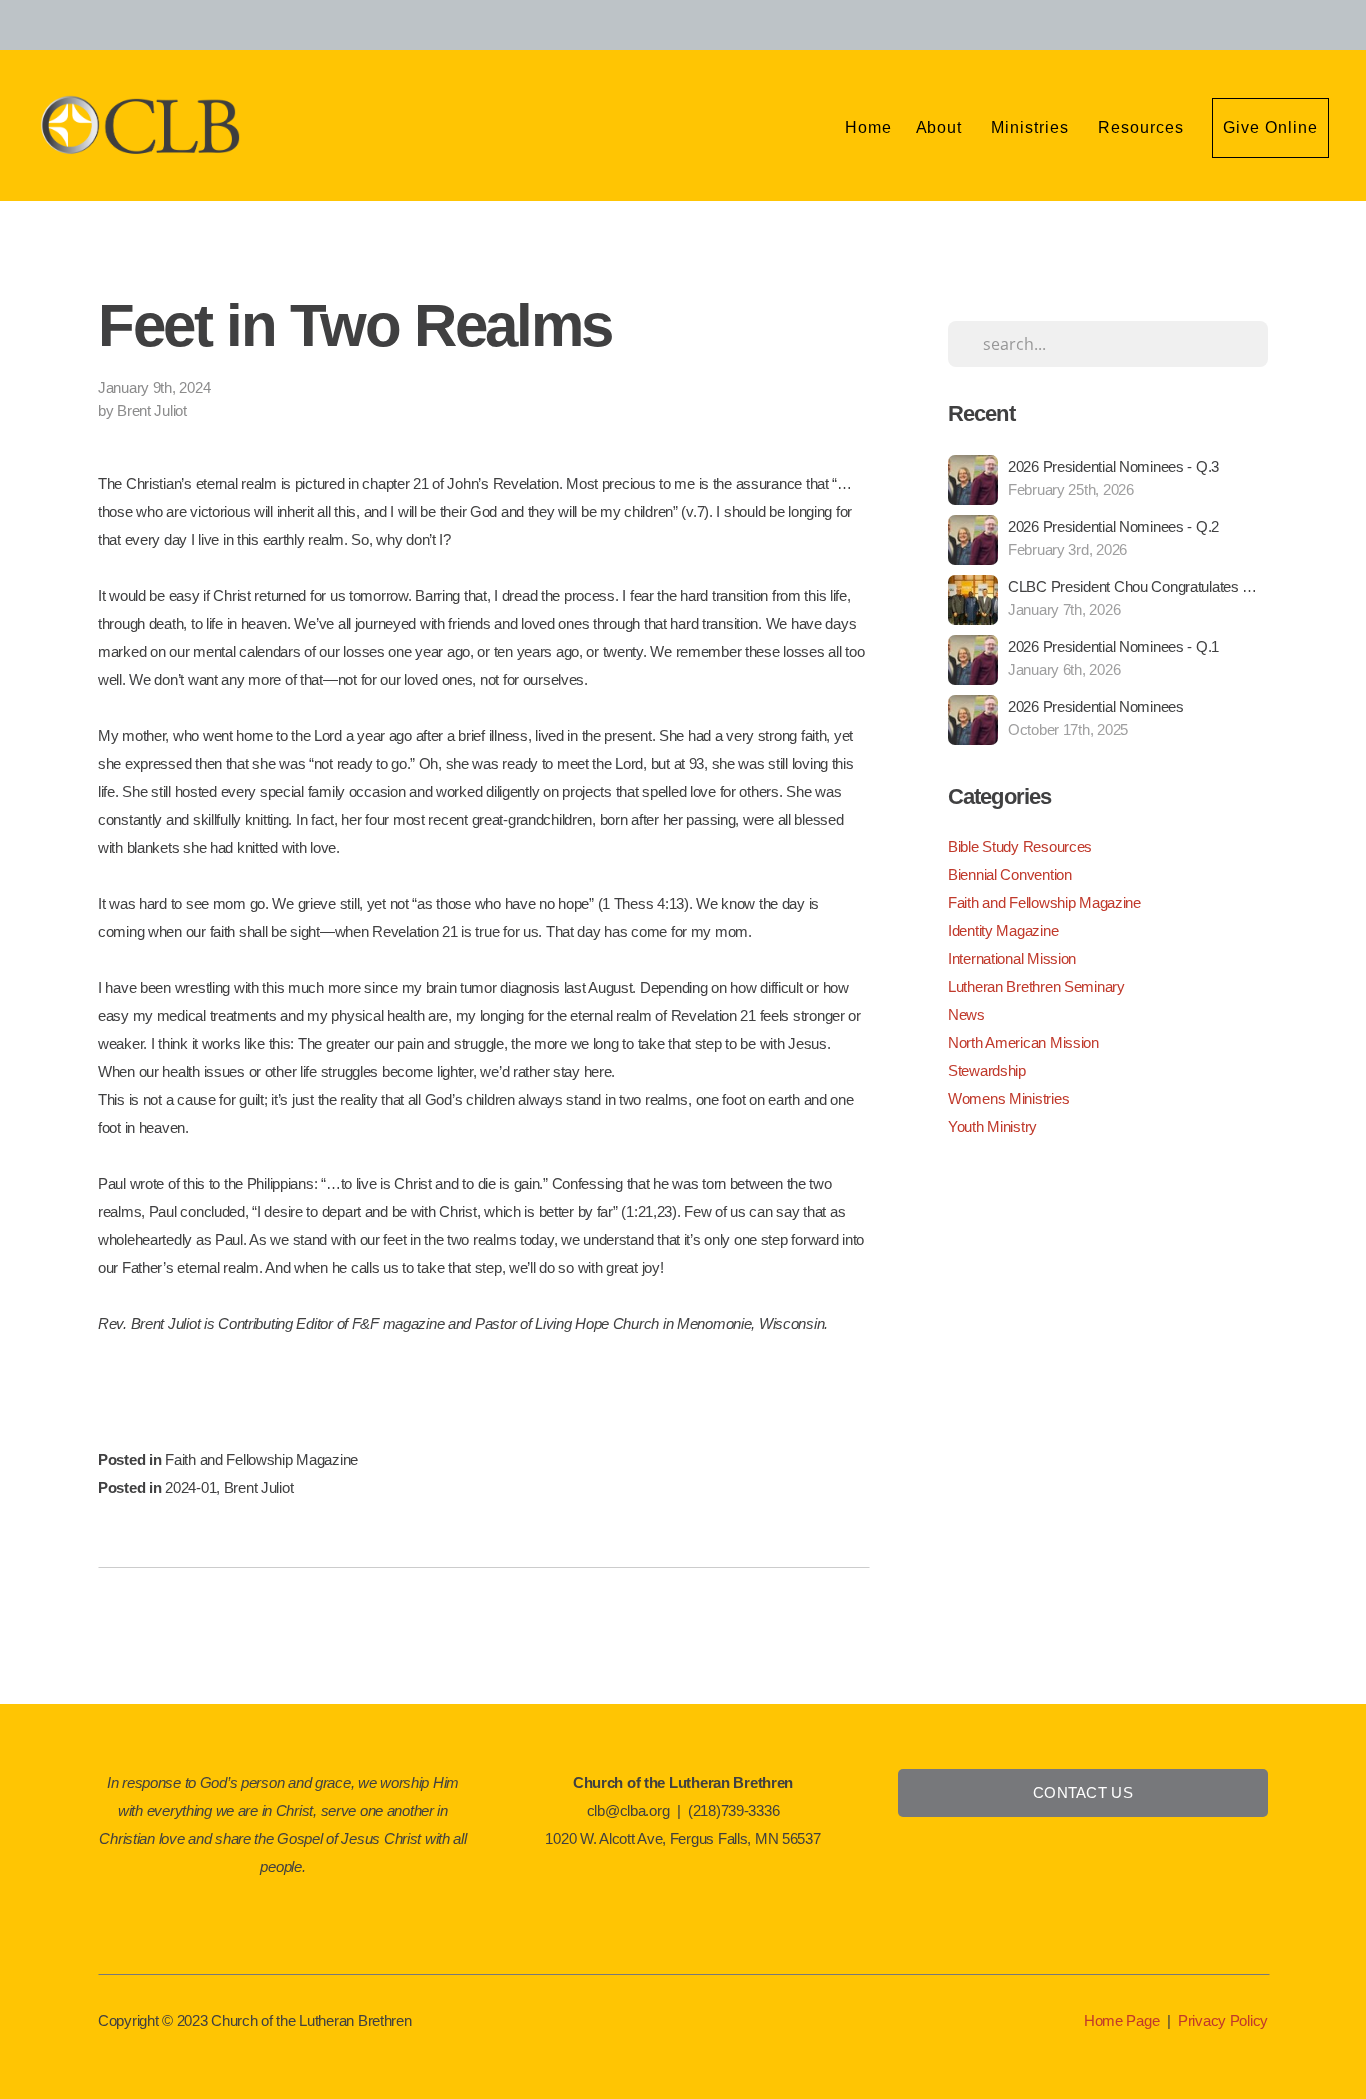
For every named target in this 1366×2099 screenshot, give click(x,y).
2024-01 (190, 1487)
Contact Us (1083, 1792)
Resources (1143, 127)
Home (868, 127)
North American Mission (1023, 1042)
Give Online (1270, 127)
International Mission (1012, 958)
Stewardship (987, 1070)
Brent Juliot (259, 1487)
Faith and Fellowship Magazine (261, 1459)
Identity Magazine (1003, 930)
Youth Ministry (992, 1126)
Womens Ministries (1008, 1098)
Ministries (1032, 127)
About (942, 127)
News (966, 1014)
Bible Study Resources (1020, 846)
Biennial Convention (1010, 874)
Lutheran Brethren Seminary (1036, 986)
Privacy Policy (1223, 2020)
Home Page (1121, 2020)
